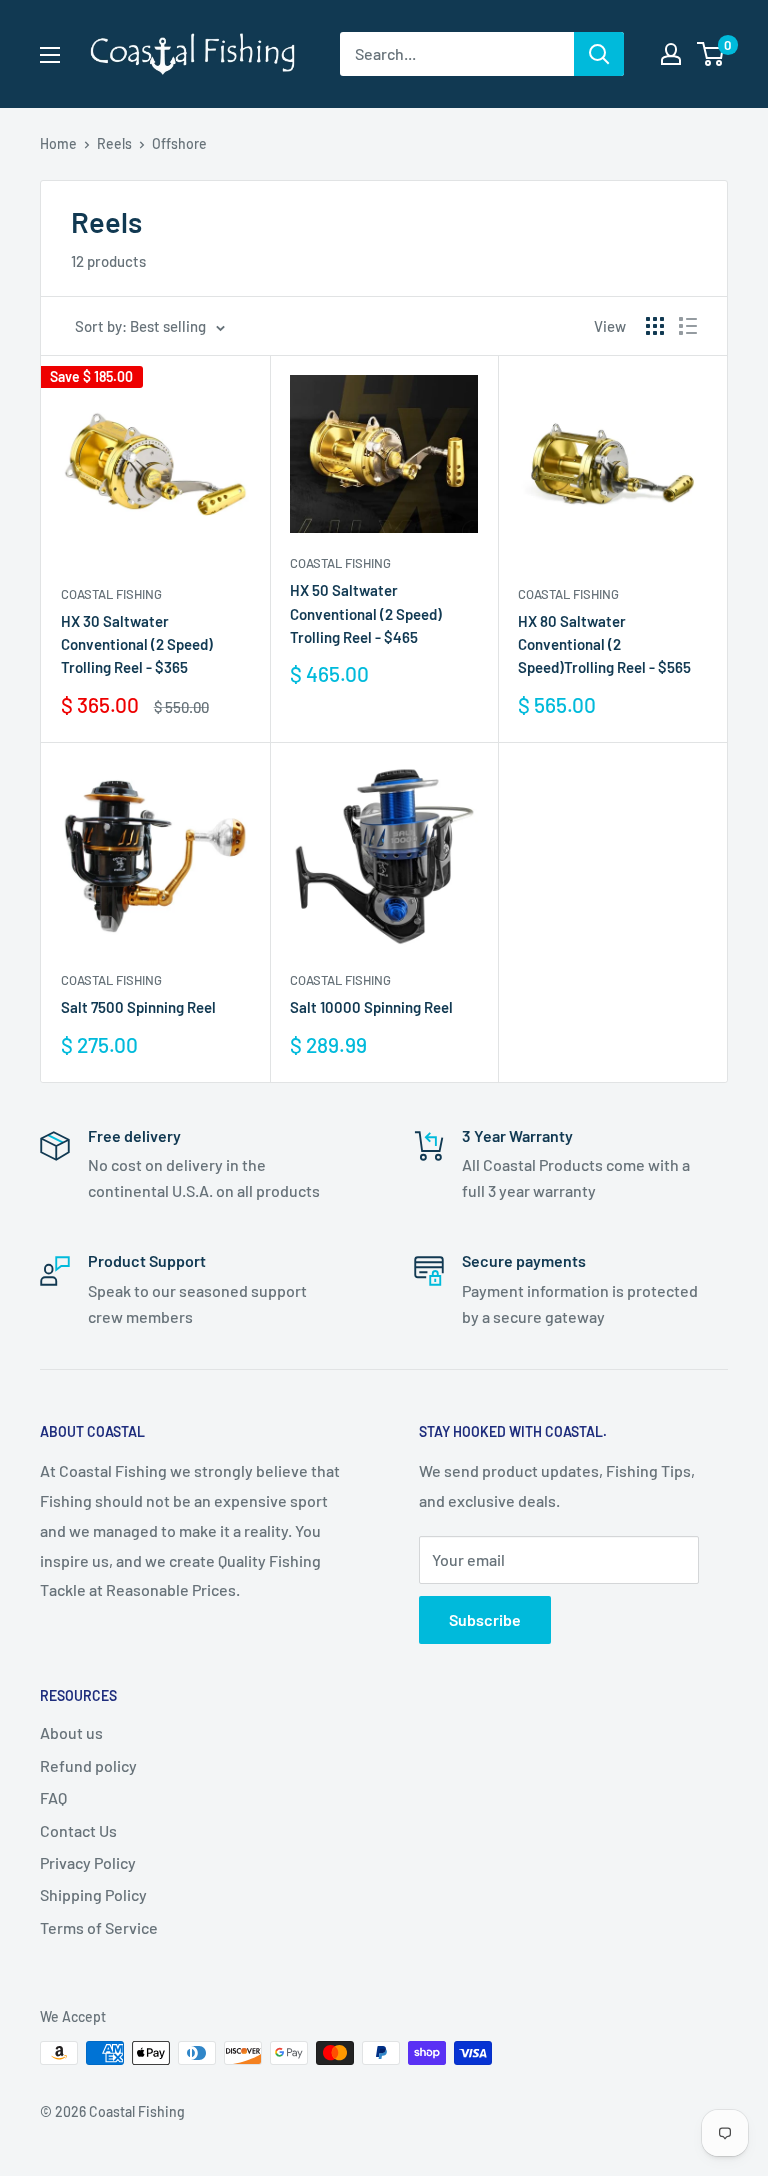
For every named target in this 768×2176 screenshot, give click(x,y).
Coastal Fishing (111, 594)
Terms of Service (99, 1927)
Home (58, 143)
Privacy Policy (88, 1862)
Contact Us (78, 1830)
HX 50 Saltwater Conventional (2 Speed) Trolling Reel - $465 (366, 613)
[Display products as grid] (655, 326)
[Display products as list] (688, 326)
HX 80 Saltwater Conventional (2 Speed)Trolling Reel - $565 (604, 644)
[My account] (671, 54)
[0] (711, 54)
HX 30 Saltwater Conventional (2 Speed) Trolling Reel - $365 (137, 644)
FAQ (53, 1797)
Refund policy (88, 1765)
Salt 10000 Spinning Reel (371, 1007)
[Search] (599, 54)
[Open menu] (50, 55)
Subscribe (485, 1619)
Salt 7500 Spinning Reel (138, 1007)
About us (71, 1732)
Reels (114, 143)
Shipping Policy (93, 1894)
